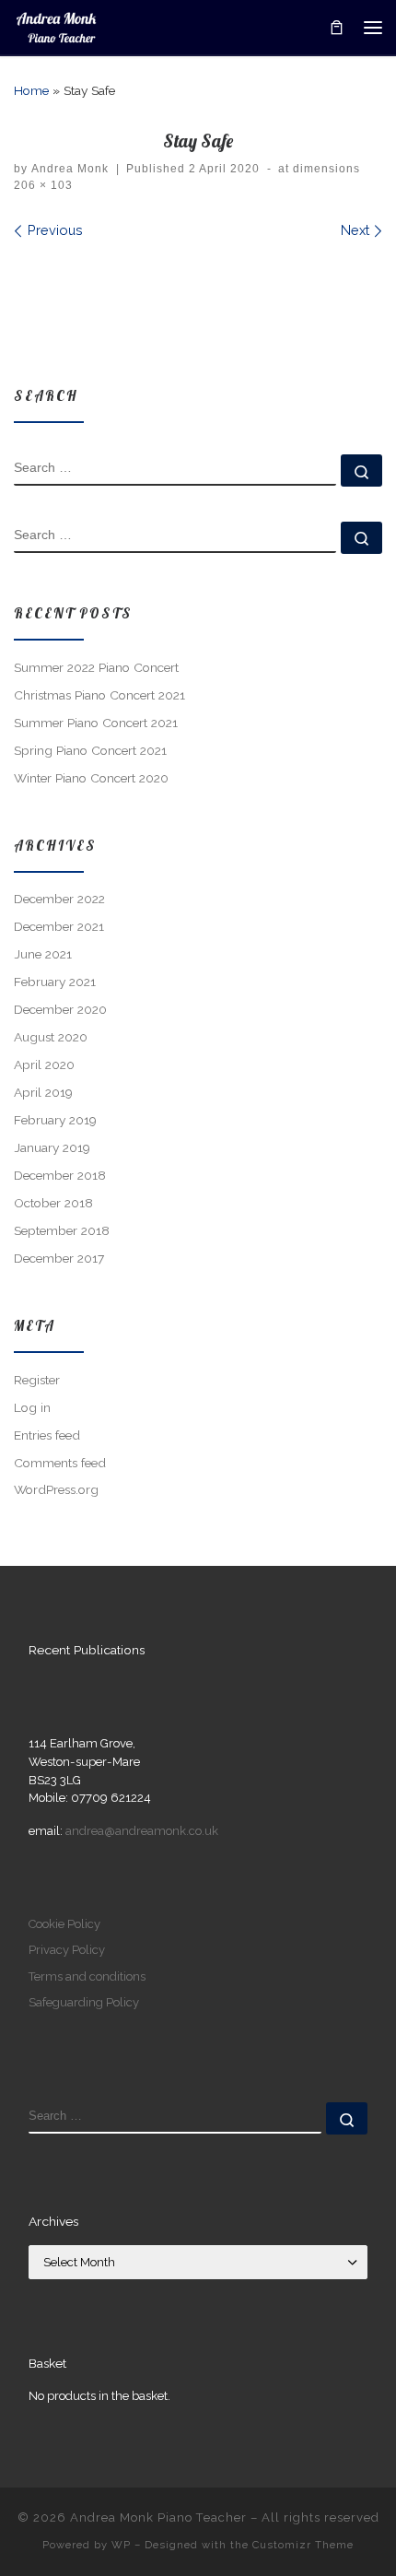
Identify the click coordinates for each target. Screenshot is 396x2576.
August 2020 (51, 1037)
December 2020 (60, 1009)
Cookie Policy (64, 1924)
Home (31, 90)
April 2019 (43, 1092)
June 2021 (43, 954)
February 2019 (55, 1120)
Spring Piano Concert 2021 (90, 750)
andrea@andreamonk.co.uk (142, 1831)
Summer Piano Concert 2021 (96, 723)
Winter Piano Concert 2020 (91, 778)
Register (37, 1380)
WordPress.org (56, 1489)
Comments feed (60, 1463)
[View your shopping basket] (336, 27)
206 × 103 (43, 185)
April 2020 (44, 1065)
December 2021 (59, 926)
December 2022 (59, 899)
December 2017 (59, 1258)
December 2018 (60, 1175)
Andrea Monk (70, 169)
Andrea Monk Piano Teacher (158, 2517)
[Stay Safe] (198, 302)
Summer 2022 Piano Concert (96, 667)
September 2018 (62, 1230)
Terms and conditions (87, 1976)
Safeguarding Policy (84, 2002)
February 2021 (55, 982)
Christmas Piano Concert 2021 (99, 695)
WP (121, 2545)
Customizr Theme (303, 2545)
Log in (32, 1407)
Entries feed (47, 1435)
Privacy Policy (67, 1950)
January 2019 (52, 1147)
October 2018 (53, 1203)
